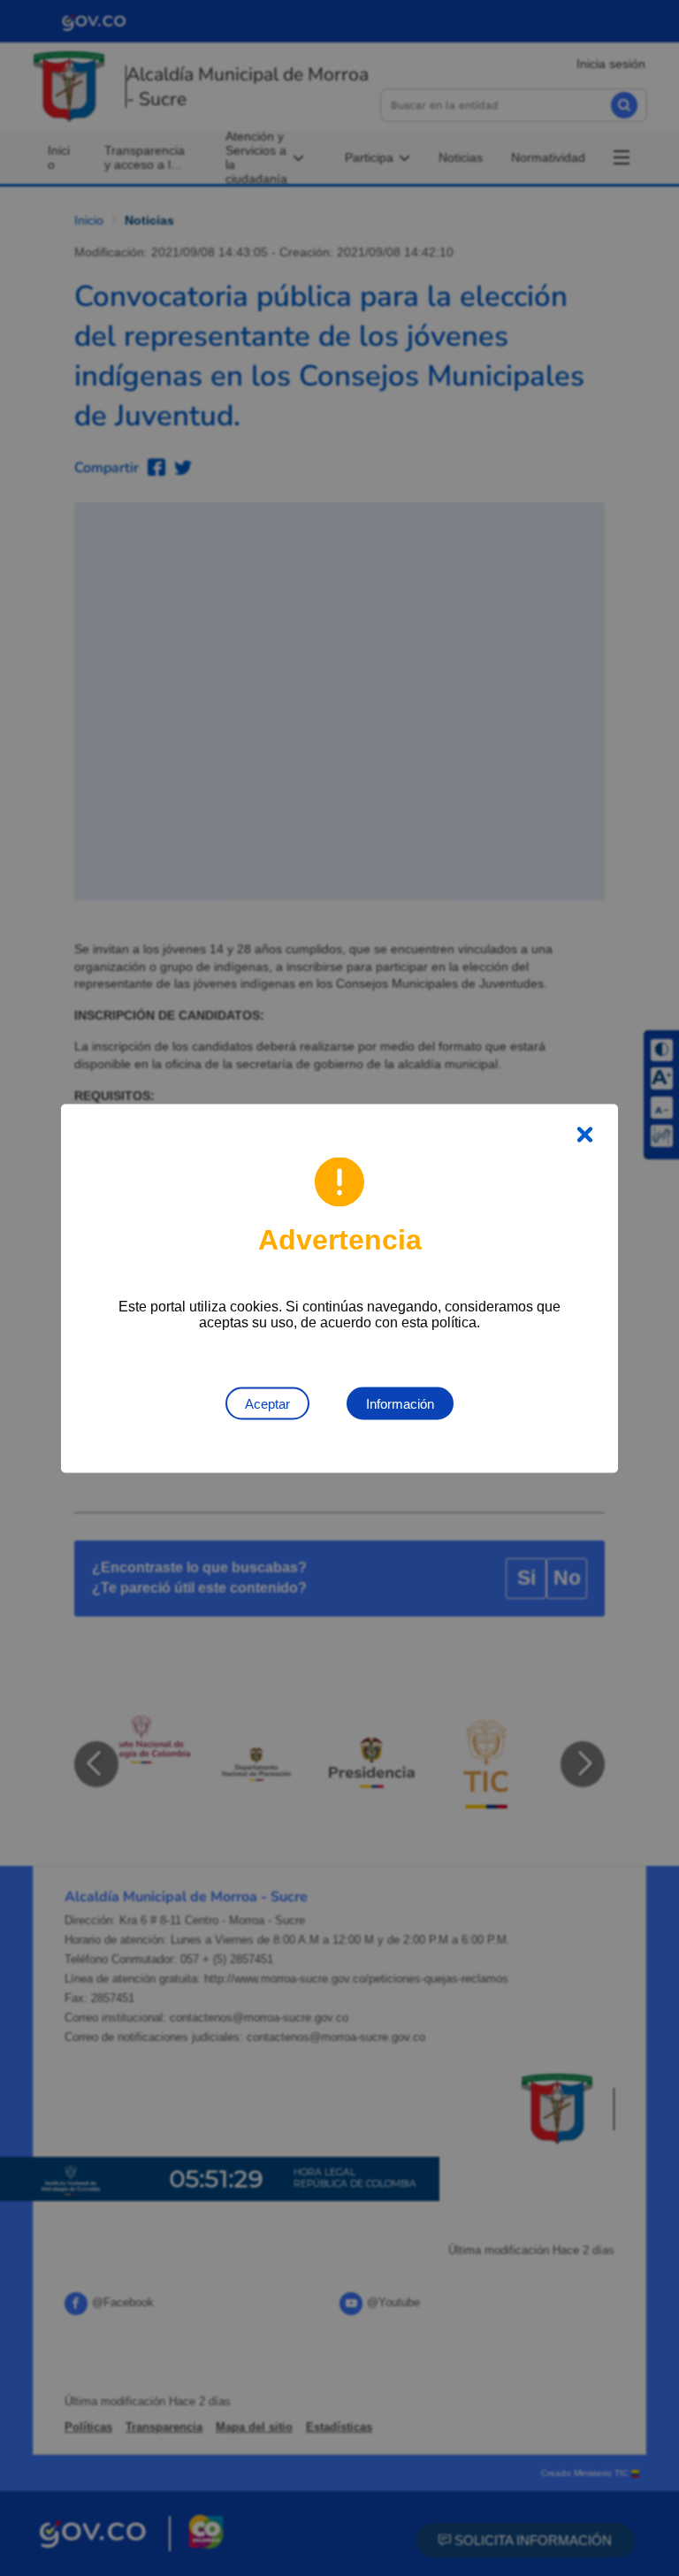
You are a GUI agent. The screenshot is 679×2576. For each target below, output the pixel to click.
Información (400, 1403)
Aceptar (267, 1403)
